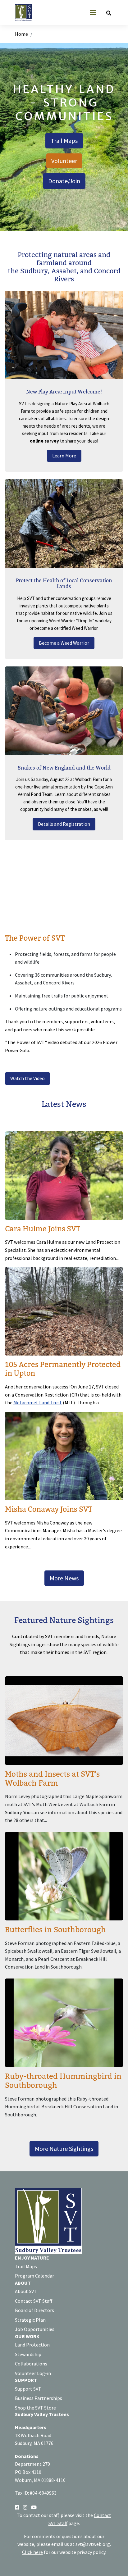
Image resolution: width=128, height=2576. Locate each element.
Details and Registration (64, 824)
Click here (32, 2552)
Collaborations (31, 2364)
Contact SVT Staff (34, 2301)
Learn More (64, 456)
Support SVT (28, 2389)
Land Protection (32, 2345)
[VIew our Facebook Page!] (17, 2507)
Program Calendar (34, 2276)
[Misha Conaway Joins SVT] (64, 1481)
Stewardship (28, 2354)
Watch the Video (27, 1078)
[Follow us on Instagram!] (25, 2507)
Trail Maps (64, 141)
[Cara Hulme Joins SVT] (64, 1197)
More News (64, 1578)
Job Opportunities (35, 2329)
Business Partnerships (39, 2398)
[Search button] (109, 13)
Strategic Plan (30, 2320)
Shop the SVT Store (35, 2408)
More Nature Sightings (64, 2149)
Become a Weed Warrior (64, 643)
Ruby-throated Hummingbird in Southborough (63, 2081)
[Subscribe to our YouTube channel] (34, 2507)
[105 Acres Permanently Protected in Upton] (64, 1337)
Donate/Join (64, 181)
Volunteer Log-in (33, 2373)
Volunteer (64, 161)
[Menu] (93, 13)
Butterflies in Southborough (55, 1930)
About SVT (26, 2291)
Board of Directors (34, 2310)
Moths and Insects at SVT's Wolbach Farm (52, 1779)
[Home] (26, 13)
